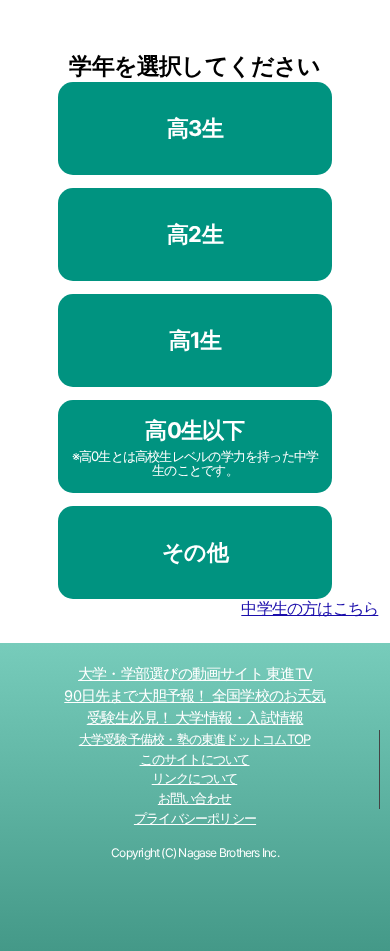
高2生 (195, 234)
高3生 (195, 128)
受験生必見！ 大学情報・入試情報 (195, 718)
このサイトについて (195, 759)
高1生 (195, 340)
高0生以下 (195, 447)
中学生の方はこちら (309, 608)
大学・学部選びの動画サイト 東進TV (195, 674)
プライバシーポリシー (195, 818)
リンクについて (195, 778)
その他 (195, 552)
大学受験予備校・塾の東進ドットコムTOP (194, 739)
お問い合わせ (194, 798)
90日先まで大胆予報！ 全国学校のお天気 (194, 696)
